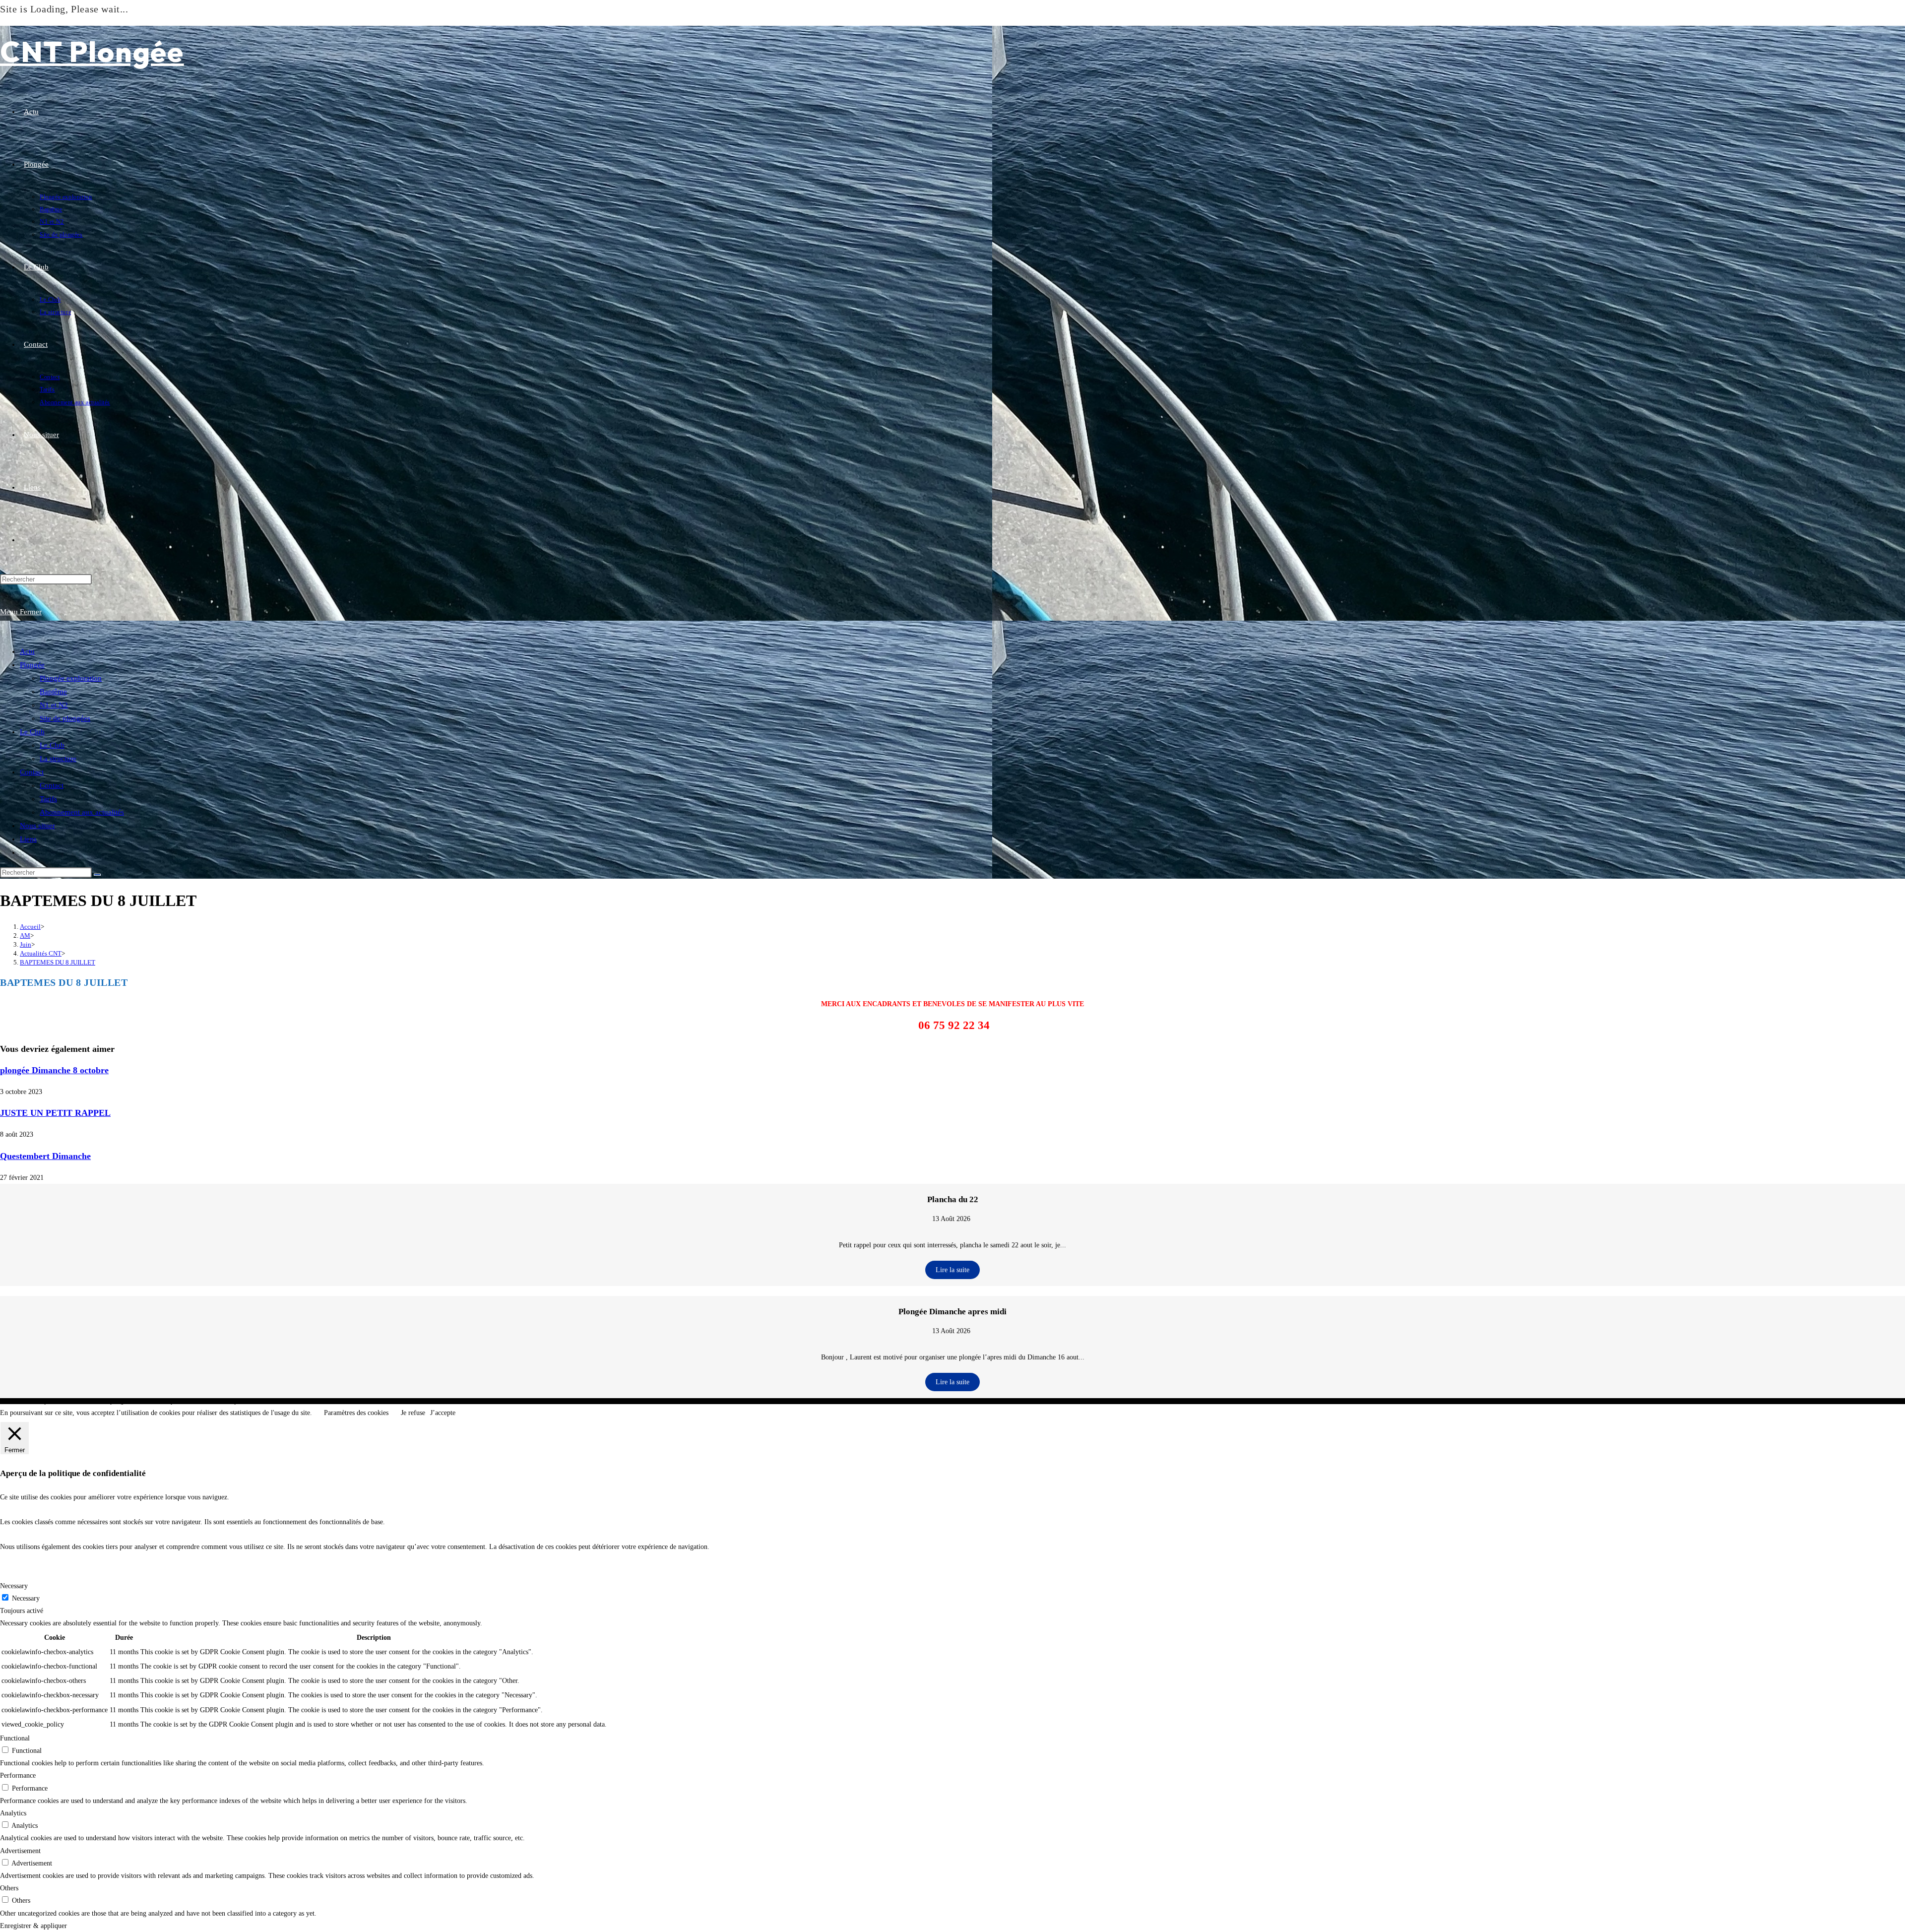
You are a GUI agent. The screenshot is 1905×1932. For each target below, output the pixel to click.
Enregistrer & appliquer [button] (33, 1926)
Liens (28, 839)
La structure (58, 759)
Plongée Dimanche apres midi (952, 1312)
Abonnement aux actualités (82, 812)
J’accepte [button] (443, 1413)
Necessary (26, 1598)
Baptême (53, 692)
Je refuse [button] (413, 1413)
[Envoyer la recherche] (97, 875)
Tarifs (48, 799)
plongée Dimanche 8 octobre (54, 1070)
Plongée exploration (71, 678)
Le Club (32, 732)
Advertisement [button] (20, 1851)
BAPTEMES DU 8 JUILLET (58, 962)
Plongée (32, 665)
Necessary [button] (14, 1586)
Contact (32, 772)
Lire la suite (952, 1270)
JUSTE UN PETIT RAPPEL (55, 1113)
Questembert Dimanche (45, 1156)
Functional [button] (15, 1738)
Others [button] (9, 1888)
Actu (27, 651)
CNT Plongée (92, 51)
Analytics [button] (13, 1813)
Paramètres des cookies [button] (356, 1413)
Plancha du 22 (953, 1199)
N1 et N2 (54, 705)
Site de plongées (65, 718)
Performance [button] (18, 1775)
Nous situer (37, 826)
